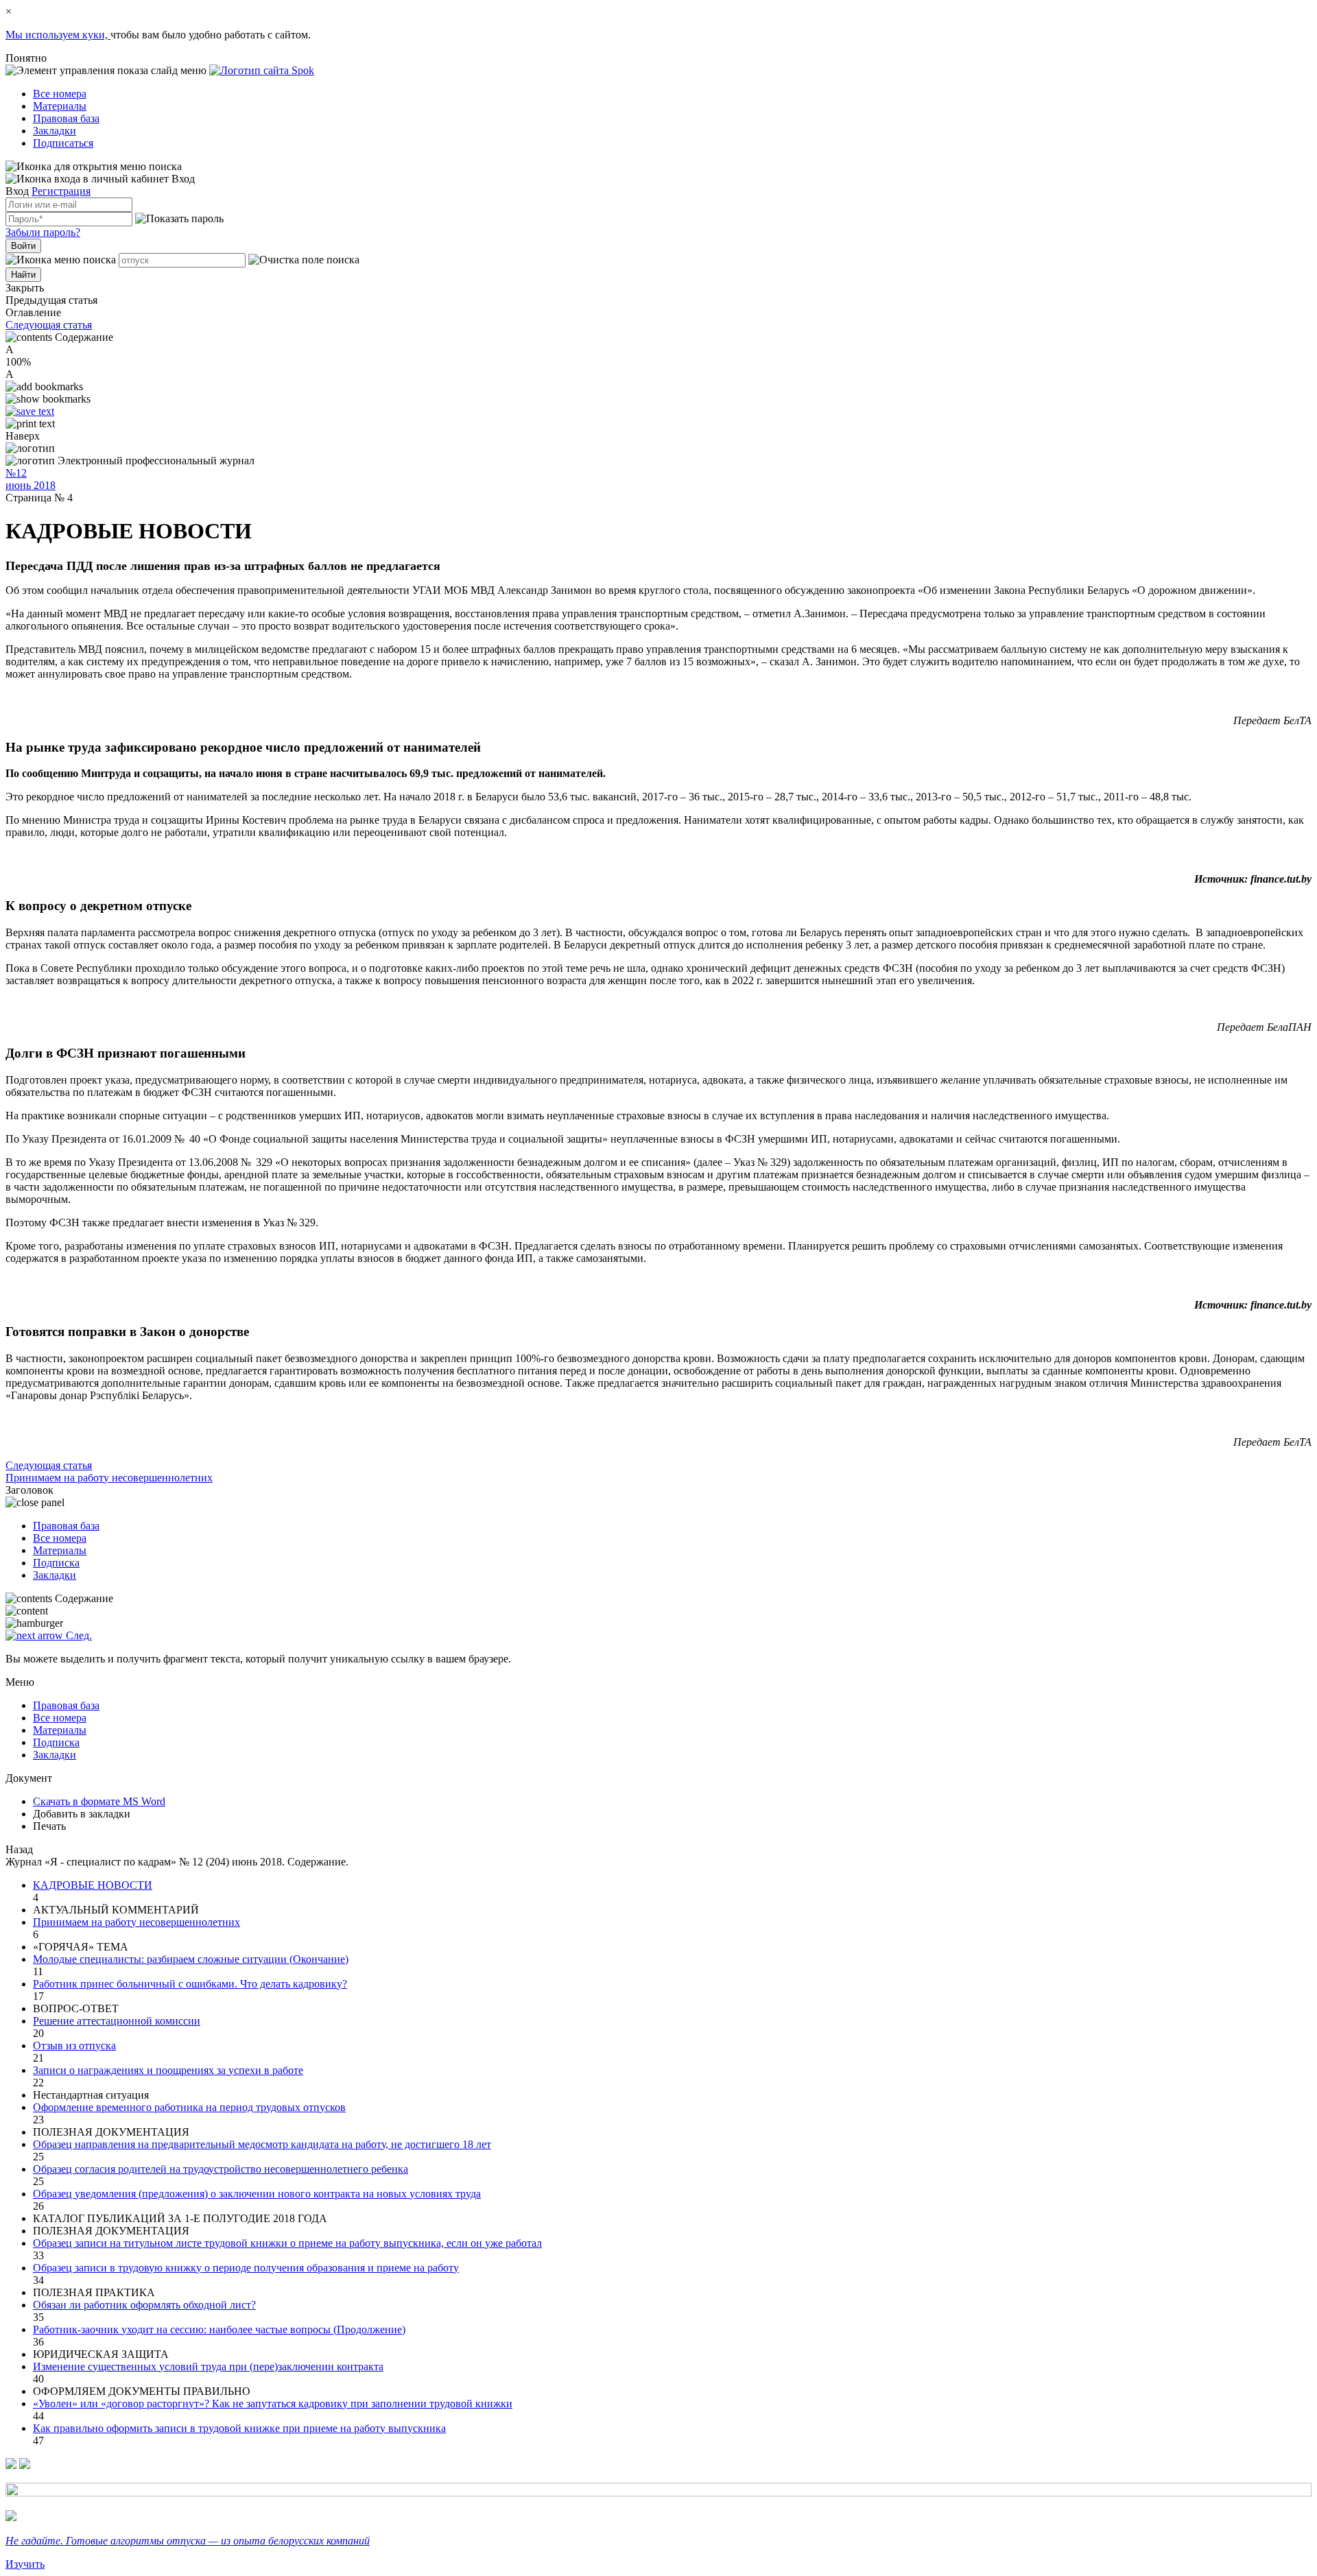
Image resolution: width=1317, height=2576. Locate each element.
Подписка (56, 1563)
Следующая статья (49, 325)
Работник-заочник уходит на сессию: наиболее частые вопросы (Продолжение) (219, 2329)
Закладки (55, 131)
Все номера (60, 94)
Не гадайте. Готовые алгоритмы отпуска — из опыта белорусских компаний (188, 2541)
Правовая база (66, 118)
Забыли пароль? (43, 232)
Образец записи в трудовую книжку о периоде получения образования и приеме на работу (246, 2268)
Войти (23, 246)
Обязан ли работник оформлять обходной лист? (144, 2305)
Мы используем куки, (58, 35)
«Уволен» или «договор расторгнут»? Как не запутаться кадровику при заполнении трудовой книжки (273, 2404)
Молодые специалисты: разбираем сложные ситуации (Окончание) (191, 1959)
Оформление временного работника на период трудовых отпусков (189, 2107)
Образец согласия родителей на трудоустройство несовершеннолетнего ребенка (221, 2169)
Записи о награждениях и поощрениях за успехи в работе (168, 2070)
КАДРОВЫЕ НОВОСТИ (93, 1885)
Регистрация (61, 191)
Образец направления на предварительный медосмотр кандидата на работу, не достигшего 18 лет (262, 2144)
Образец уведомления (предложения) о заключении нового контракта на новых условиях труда (257, 2194)
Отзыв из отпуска (74, 2046)
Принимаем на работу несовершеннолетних (137, 1922)
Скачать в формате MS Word (99, 1801)
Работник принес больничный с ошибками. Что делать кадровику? (190, 1984)
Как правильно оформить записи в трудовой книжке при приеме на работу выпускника (239, 2428)
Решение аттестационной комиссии (117, 2021)
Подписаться (63, 143)
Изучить (25, 2564)
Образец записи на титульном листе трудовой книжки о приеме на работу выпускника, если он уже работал (287, 2243)
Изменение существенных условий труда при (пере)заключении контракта (208, 2366)
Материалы (60, 106)
